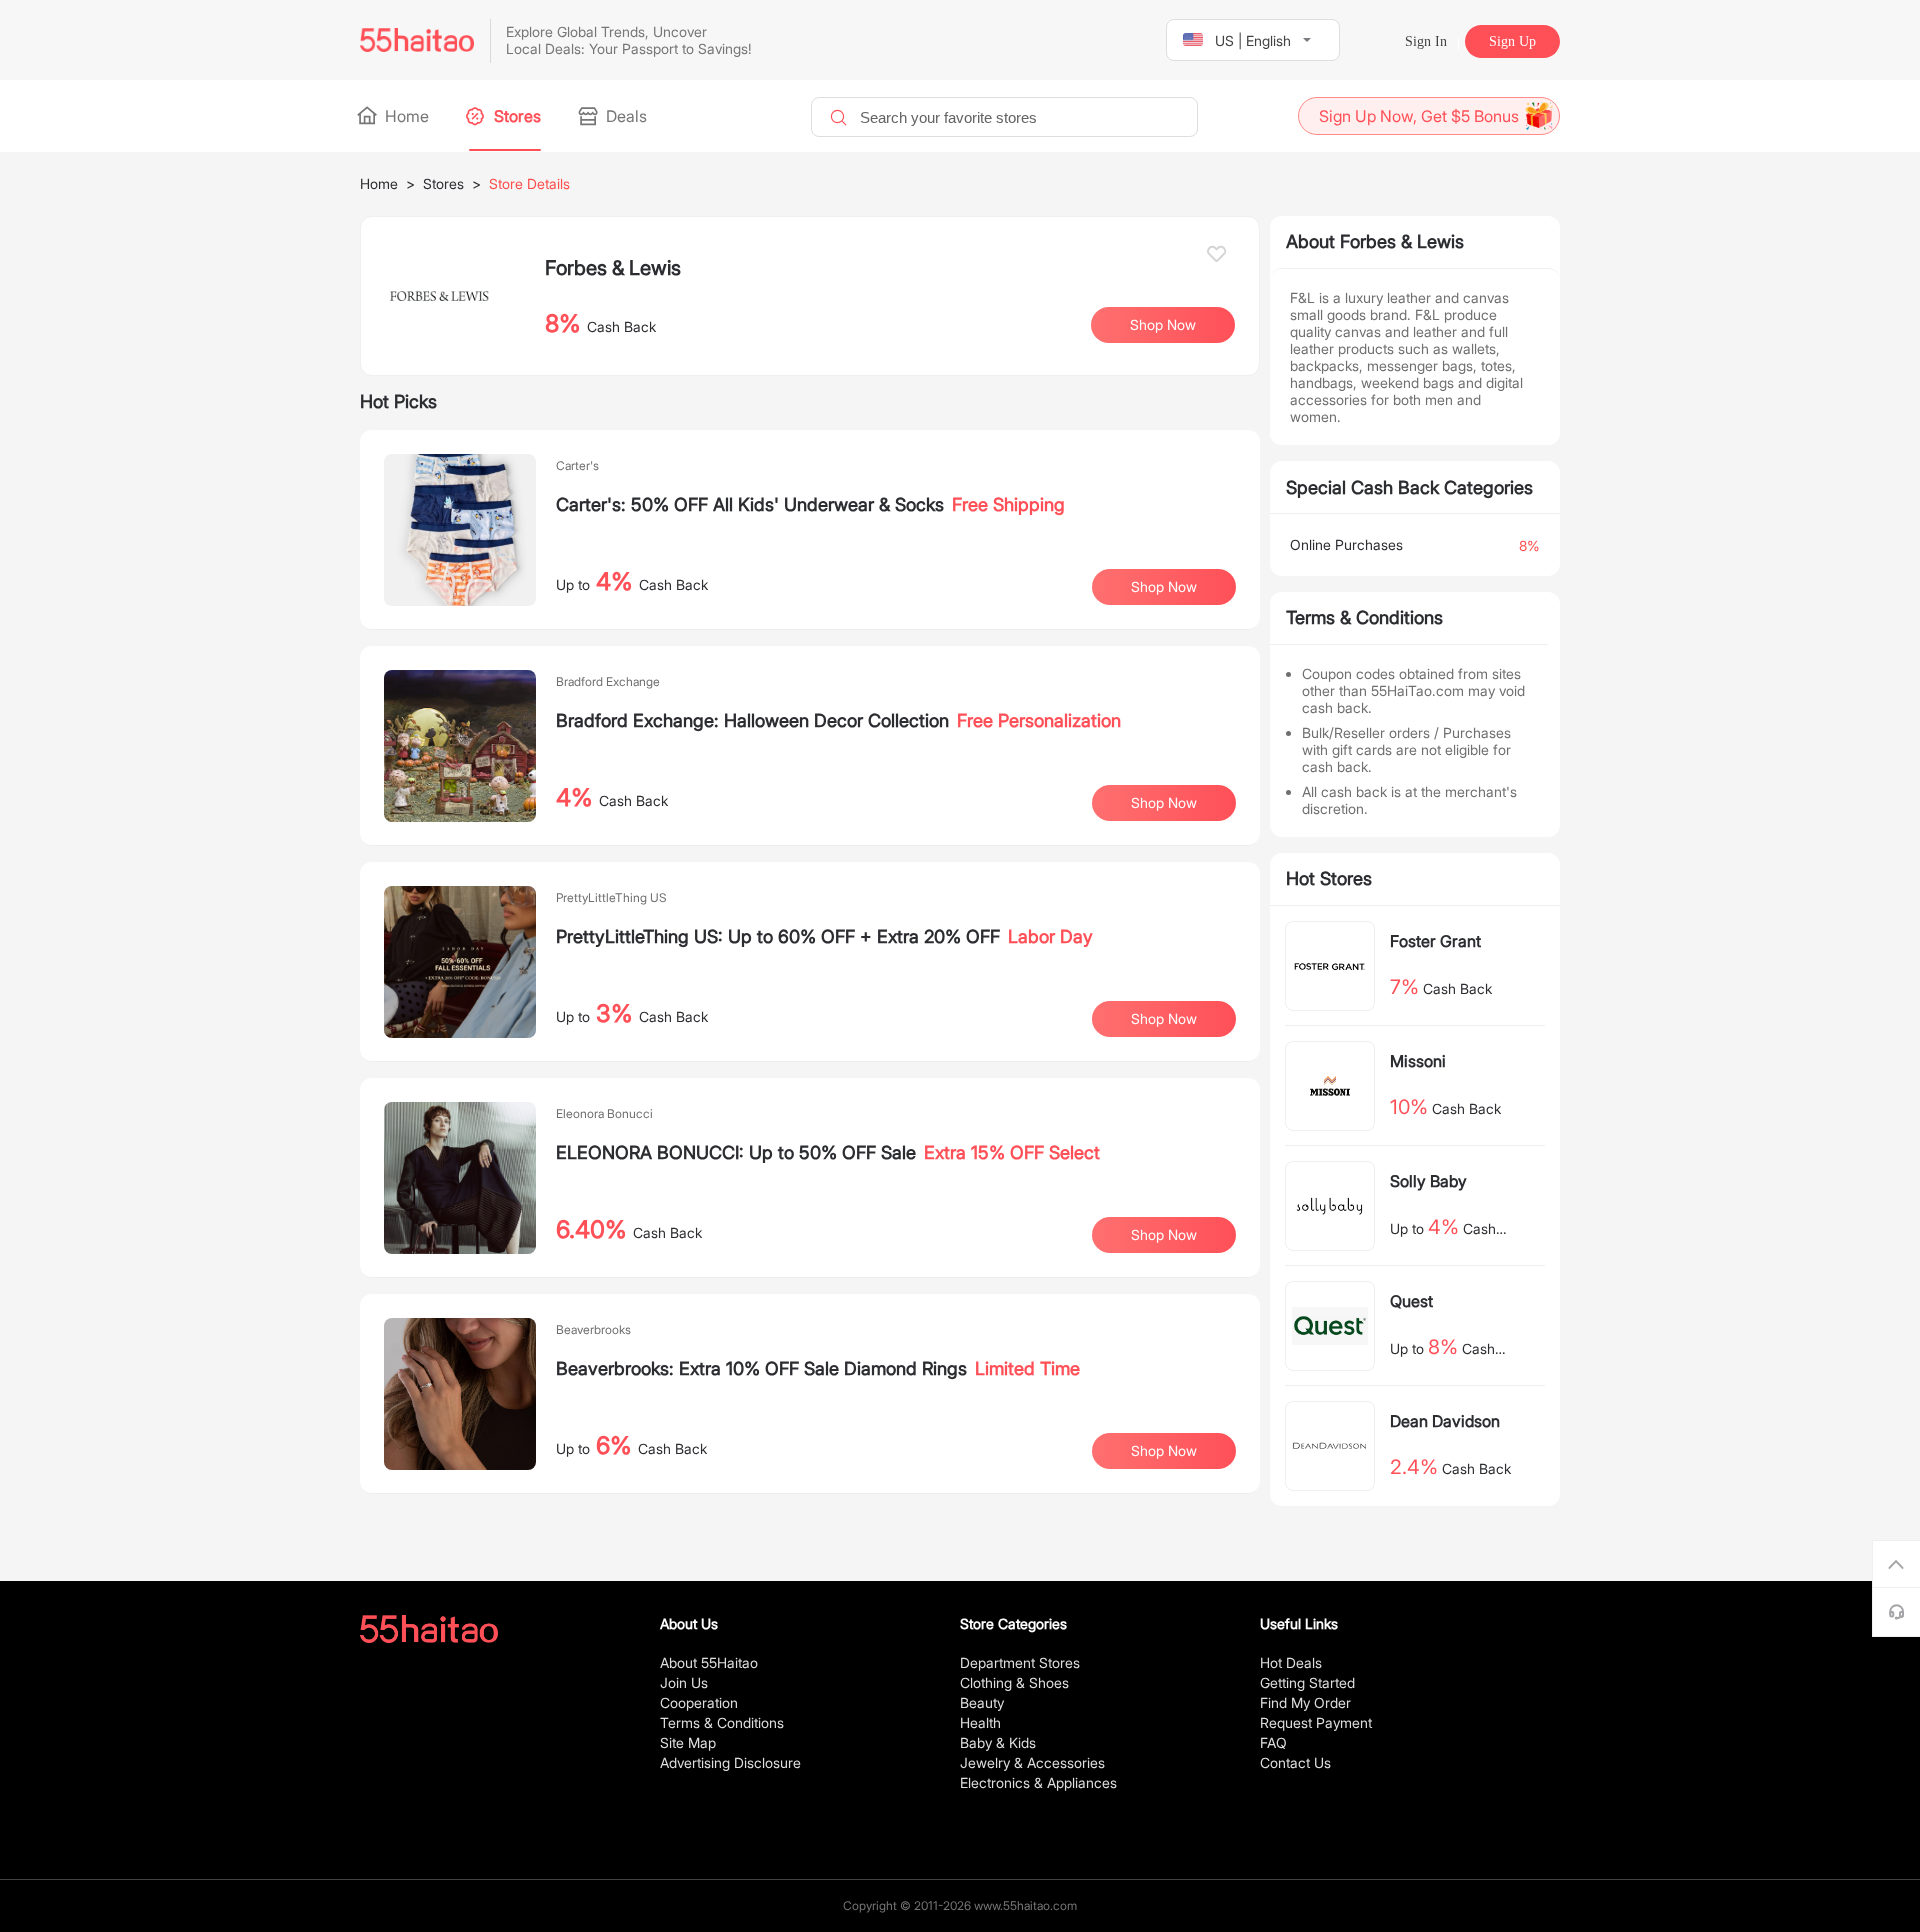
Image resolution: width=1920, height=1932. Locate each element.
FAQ (1273, 1742)
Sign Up (1512, 41)
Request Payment (1316, 1722)
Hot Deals (1291, 1662)
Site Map (688, 1742)
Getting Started (1307, 1682)
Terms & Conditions (722, 1722)
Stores (515, 116)
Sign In (1426, 41)
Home (405, 116)
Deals (624, 116)
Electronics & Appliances (1038, 1782)
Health (980, 1722)
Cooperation (699, 1702)
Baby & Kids (998, 1742)
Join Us (684, 1682)
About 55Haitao (709, 1662)
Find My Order (1305, 1702)
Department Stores (1020, 1662)
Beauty (982, 1702)
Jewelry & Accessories (1032, 1762)
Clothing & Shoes (1014, 1682)
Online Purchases (1346, 544)
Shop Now (1164, 586)
